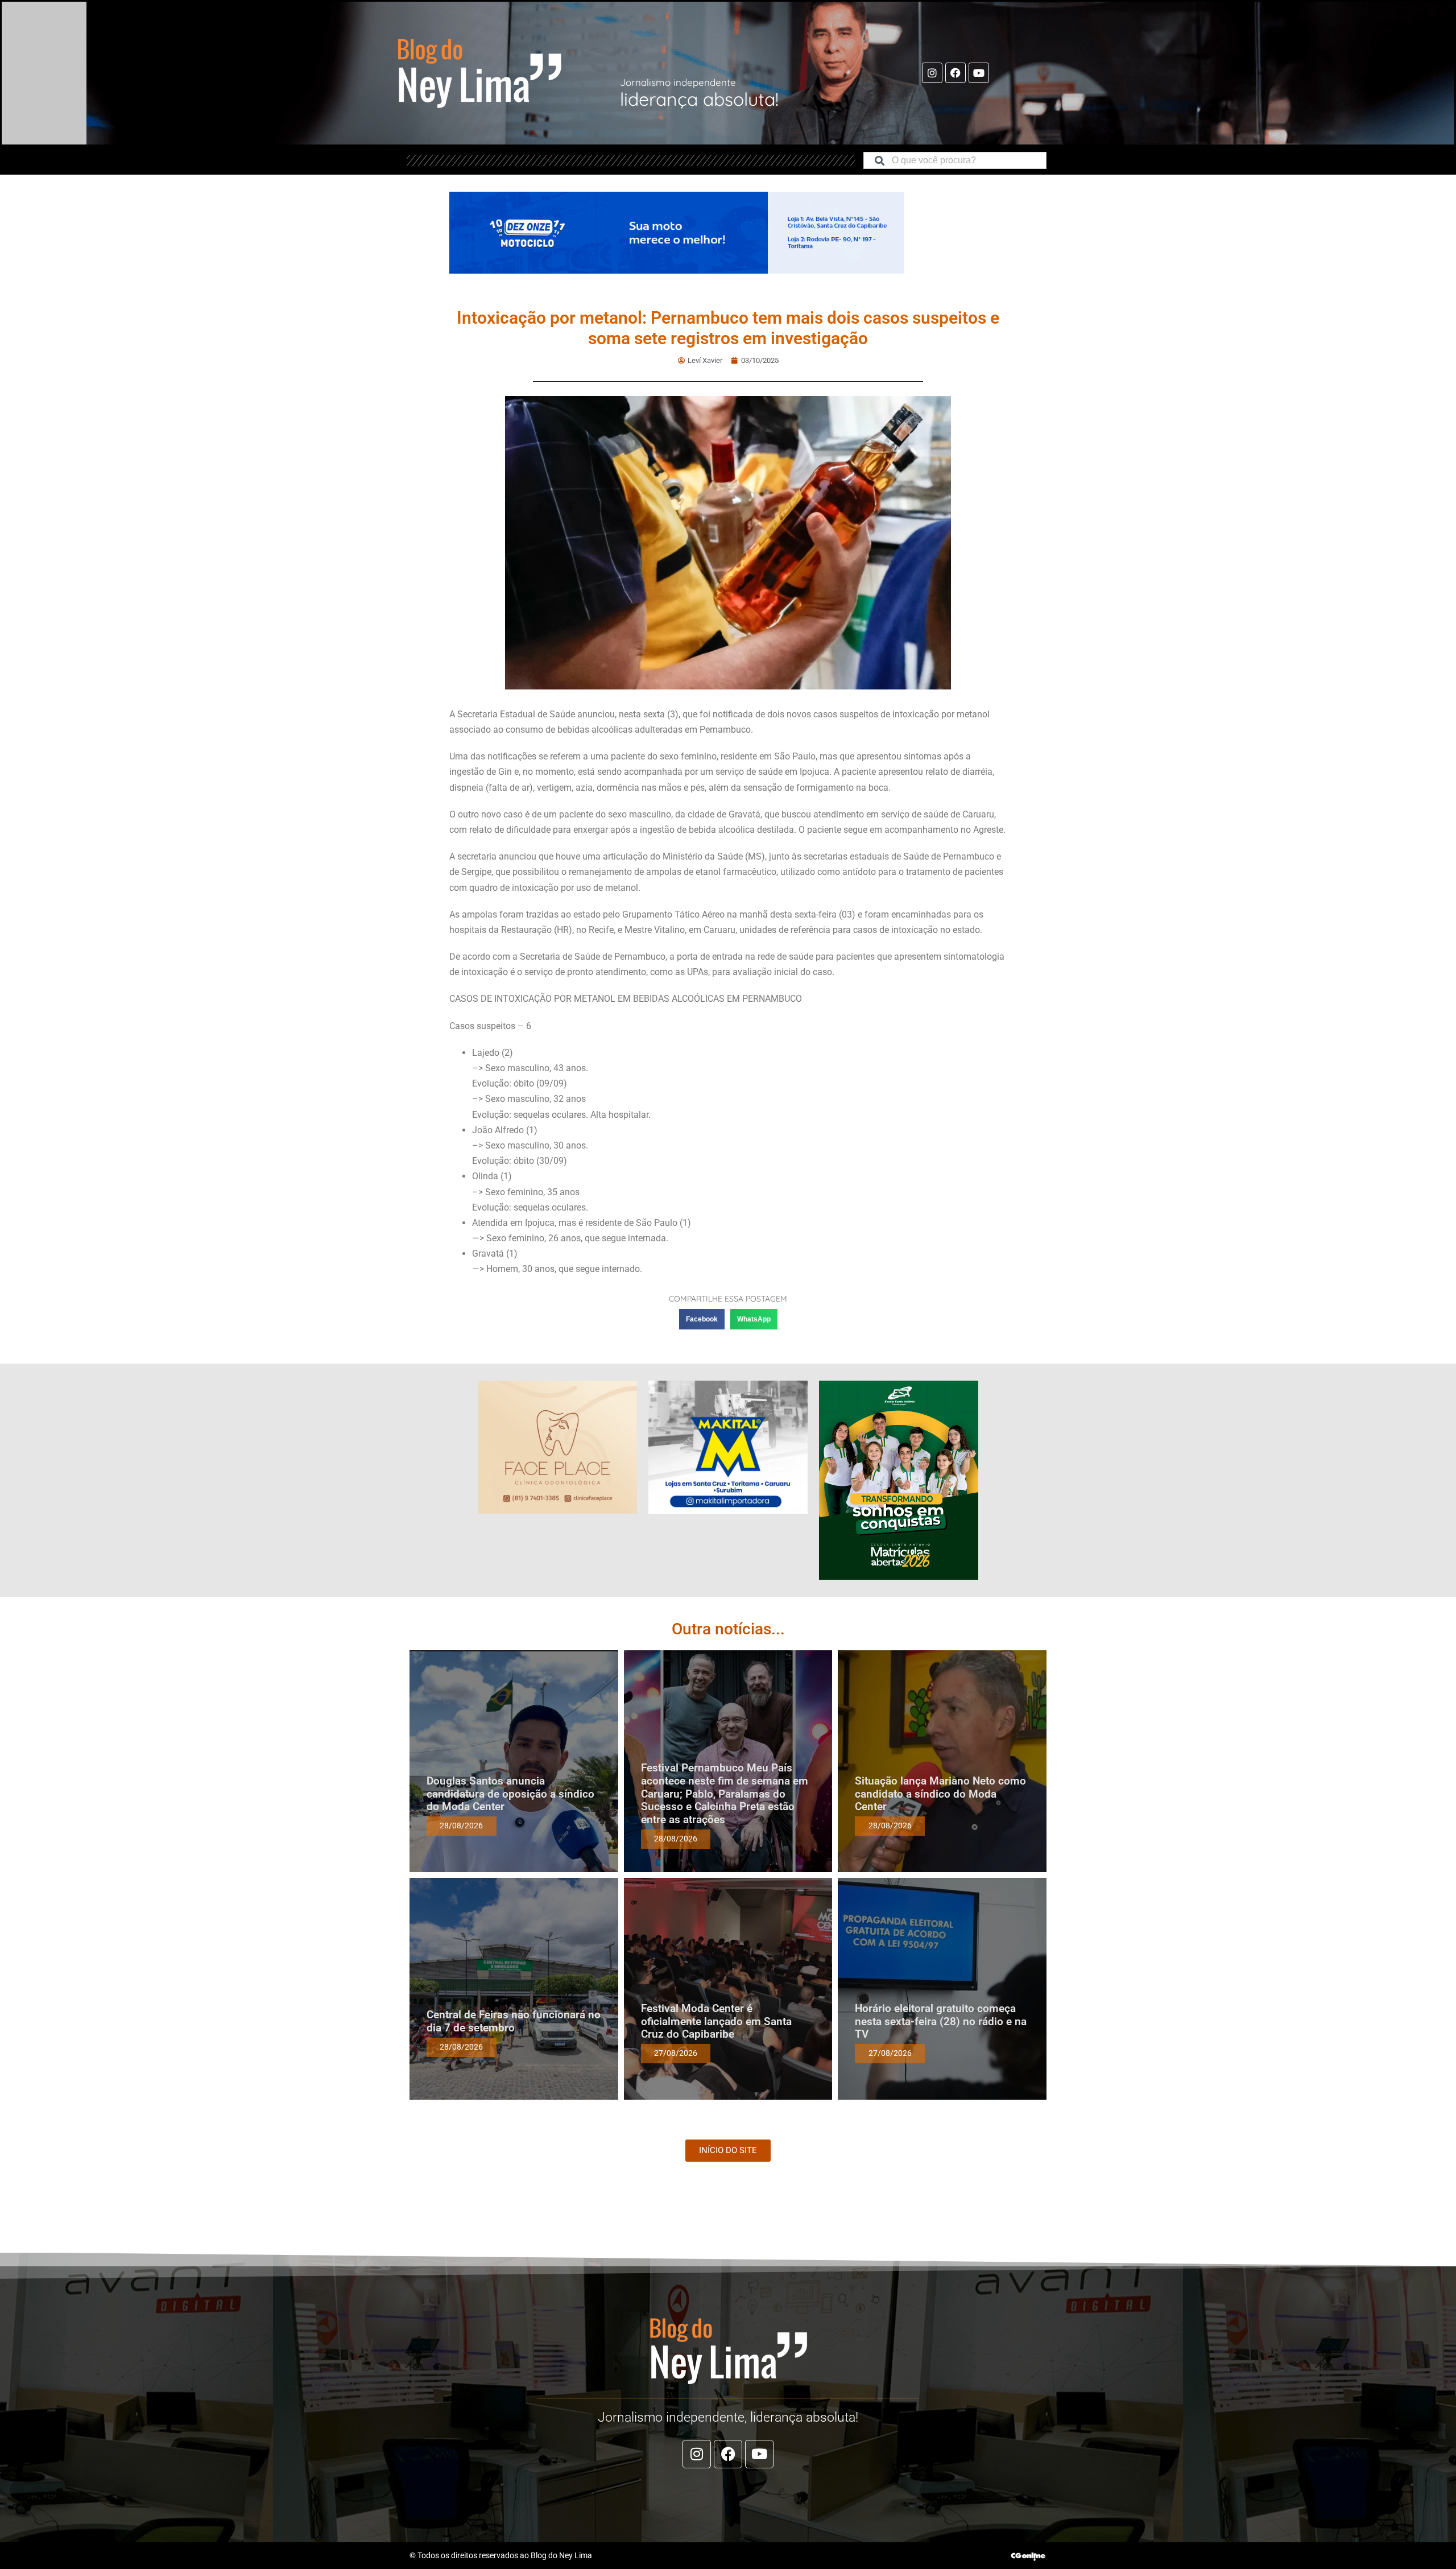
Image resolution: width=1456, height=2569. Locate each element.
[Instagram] (932, 73)
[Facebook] (955, 73)
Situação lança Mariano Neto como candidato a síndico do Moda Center (940, 1794)
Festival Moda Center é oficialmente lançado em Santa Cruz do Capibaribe (716, 2021)
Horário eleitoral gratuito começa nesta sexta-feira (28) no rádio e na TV (941, 2021)
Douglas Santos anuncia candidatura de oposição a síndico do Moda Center (510, 1794)
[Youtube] (979, 73)
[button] (702, 1319)
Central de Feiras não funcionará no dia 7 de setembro (514, 2021)
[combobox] (955, 160)
